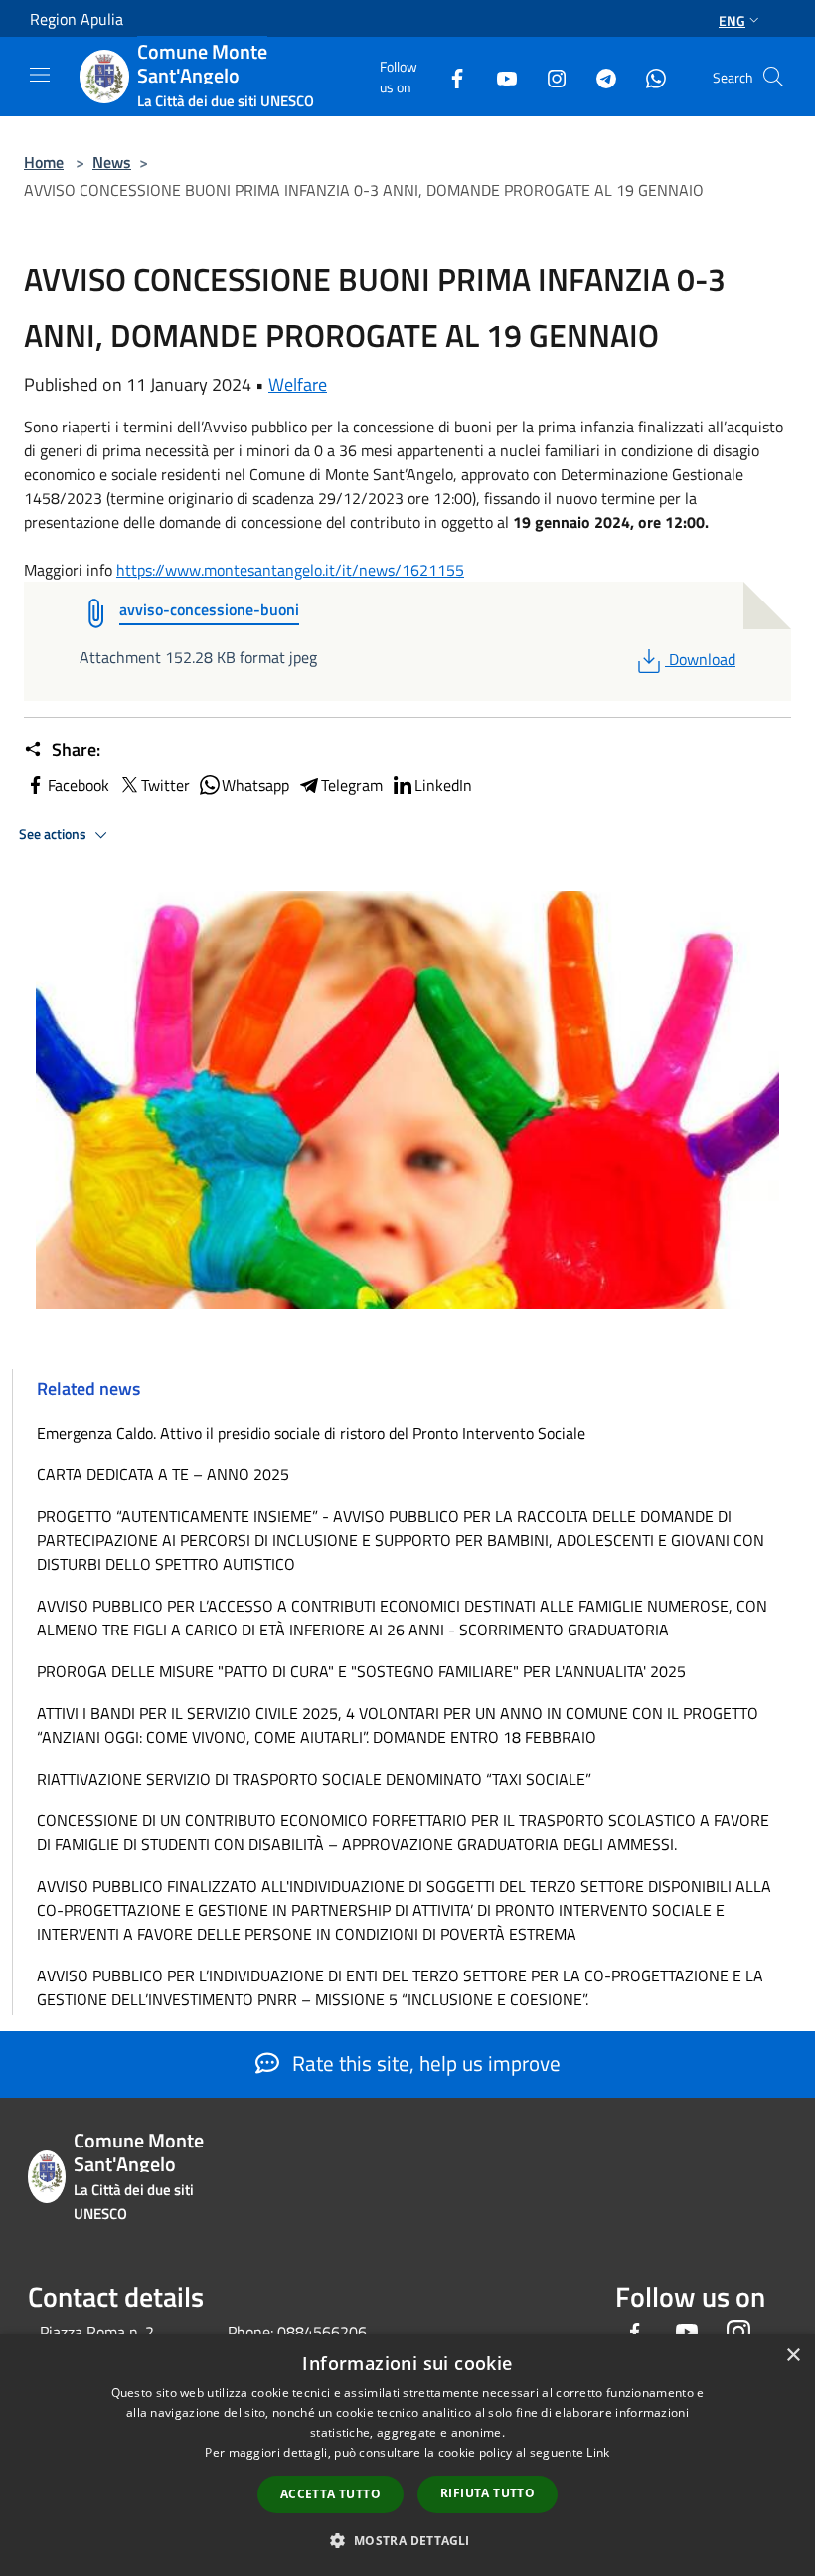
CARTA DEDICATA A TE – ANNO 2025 (163, 1474)
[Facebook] (449, 76)
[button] (407, 2540)
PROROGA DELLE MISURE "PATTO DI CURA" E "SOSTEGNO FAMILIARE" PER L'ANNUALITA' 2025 (361, 1671)
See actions (54, 834)
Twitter (165, 785)
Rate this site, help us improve (424, 2063)
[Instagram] (549, 76)
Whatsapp (255, 785)
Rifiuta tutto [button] (488, 2493)
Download (702, 659)
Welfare (298, 384)
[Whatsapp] (648, 76)
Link (598, 2452)
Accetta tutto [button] (330, 2494)
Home (44, 162)
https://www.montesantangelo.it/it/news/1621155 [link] (290, 570)
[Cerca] (773, 77)
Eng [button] (732, 20)
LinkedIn (443, 785)
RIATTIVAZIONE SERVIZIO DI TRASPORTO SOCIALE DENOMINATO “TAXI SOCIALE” (314, 1779)
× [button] (793, 2356)
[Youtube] (499, 76)
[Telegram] (598, 76)
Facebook (79, 785)
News (112, 162)
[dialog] (407, 2455)
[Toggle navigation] (40, 75)
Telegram (352, 785)
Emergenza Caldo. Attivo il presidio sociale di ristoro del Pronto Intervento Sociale (311, 1433)
